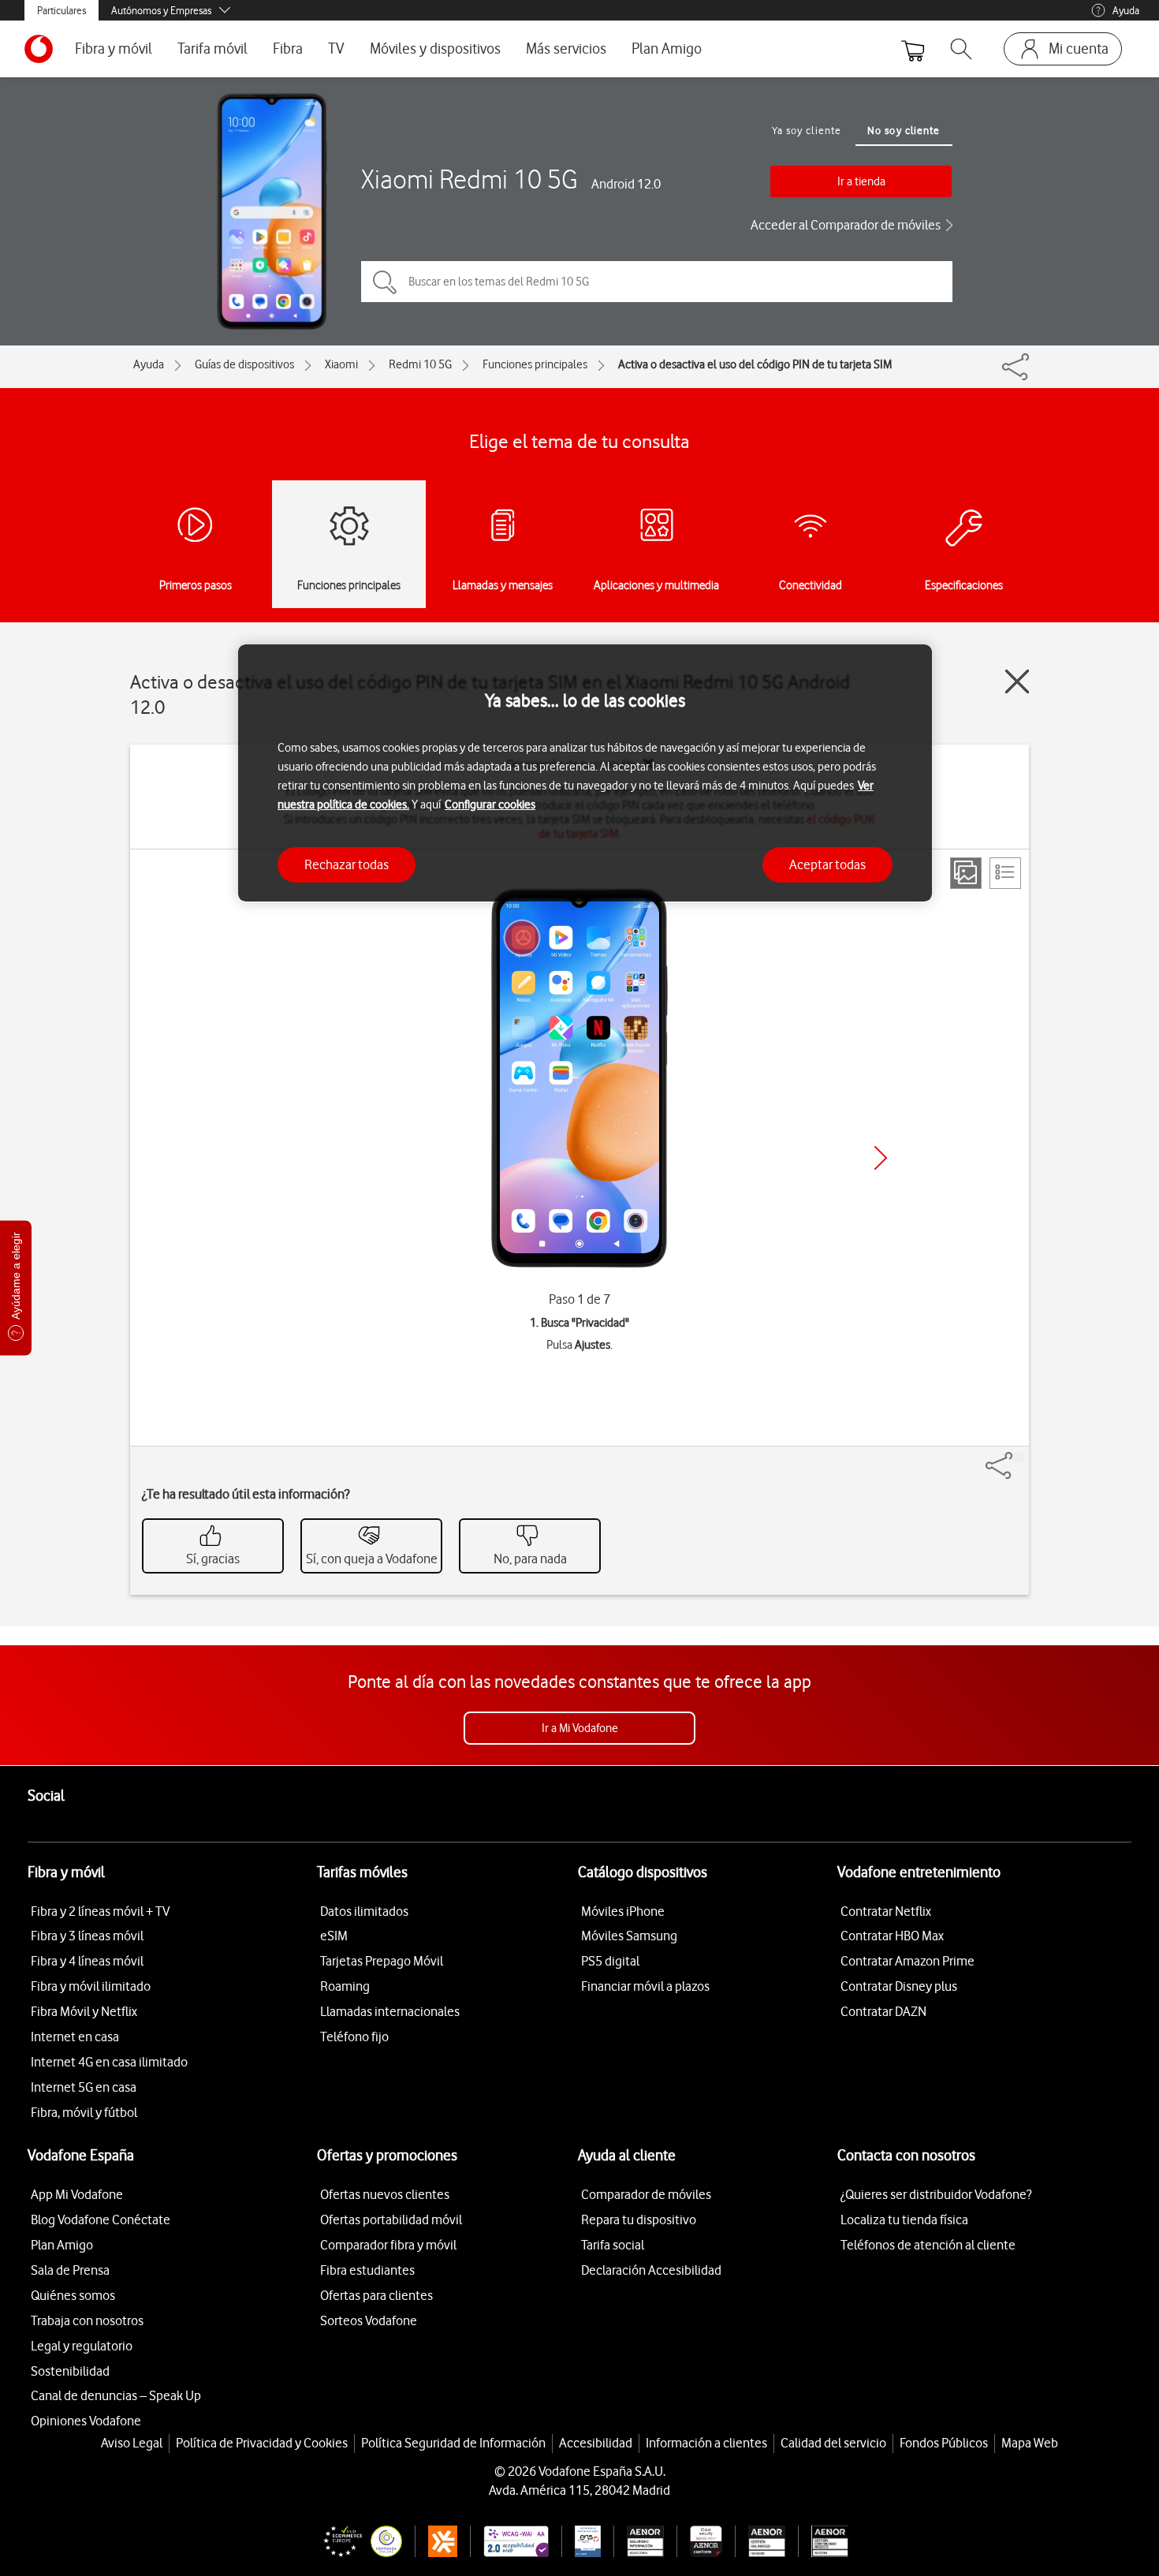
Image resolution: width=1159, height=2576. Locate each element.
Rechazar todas (347, 864)
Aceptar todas (827, 864)
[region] (585, 773)
